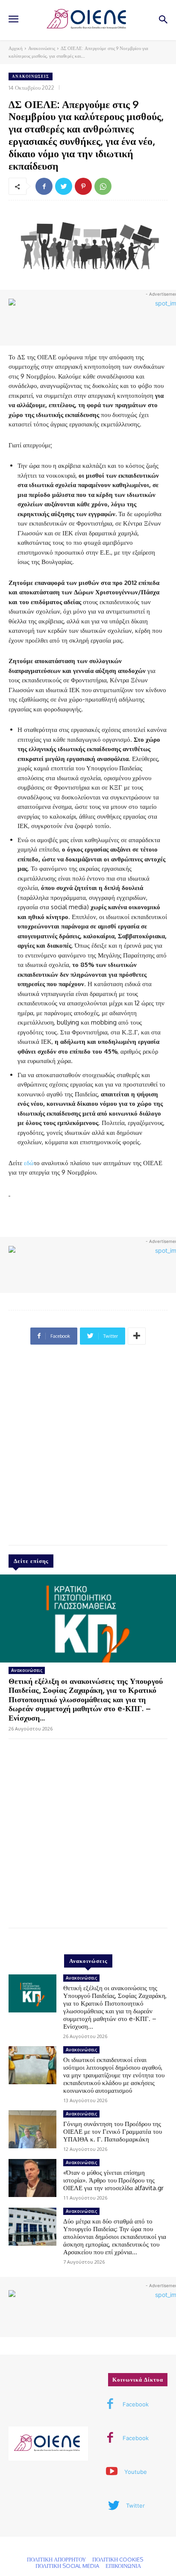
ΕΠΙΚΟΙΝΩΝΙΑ (123, 2566)
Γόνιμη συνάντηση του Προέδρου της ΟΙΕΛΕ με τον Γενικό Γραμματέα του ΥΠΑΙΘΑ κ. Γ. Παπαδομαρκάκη (113, 2131)
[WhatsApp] (103, 186)
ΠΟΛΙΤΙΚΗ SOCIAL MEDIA (67, 2566)
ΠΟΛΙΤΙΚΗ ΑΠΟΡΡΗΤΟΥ (56, 2559)
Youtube (136, 2472)
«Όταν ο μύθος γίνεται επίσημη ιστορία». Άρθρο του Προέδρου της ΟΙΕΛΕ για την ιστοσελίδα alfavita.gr (113, 2180)
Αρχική (16, 48)
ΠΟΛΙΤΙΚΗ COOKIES (118, 2559)
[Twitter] (64, 186)
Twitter (135, 2506)
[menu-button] (13, 20)
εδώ (29, 1163)
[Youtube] (112, 2472)
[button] (163, 20)
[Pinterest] (83, 186)
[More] (137, 1336)
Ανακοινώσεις (42, 48)
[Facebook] (44, 186)
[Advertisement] (88, 1448)
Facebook (136, 2404)
